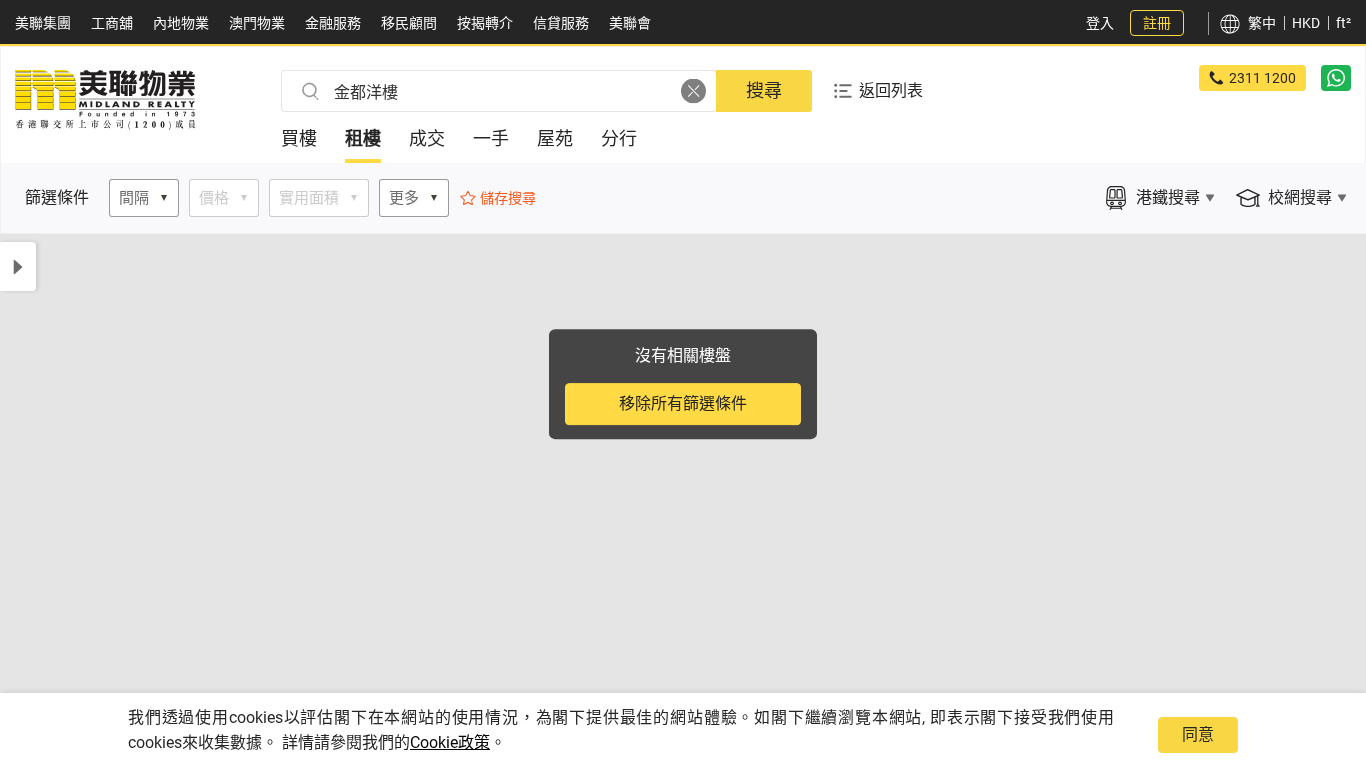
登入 (1100, 23)
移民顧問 (409, 23)
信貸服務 (561, 23)
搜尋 (764, 90)
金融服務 (333, 23)
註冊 (1157, 23)
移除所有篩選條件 (683, 403)
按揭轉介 (485, 23)
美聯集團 (43, 23)
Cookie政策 (450, 742)
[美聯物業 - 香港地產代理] (105, 124)
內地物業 (181, 23)
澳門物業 (257, 23)
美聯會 (630, 23)
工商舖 (112, 23)
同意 (1198, 734)
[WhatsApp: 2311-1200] (1336, 78)
